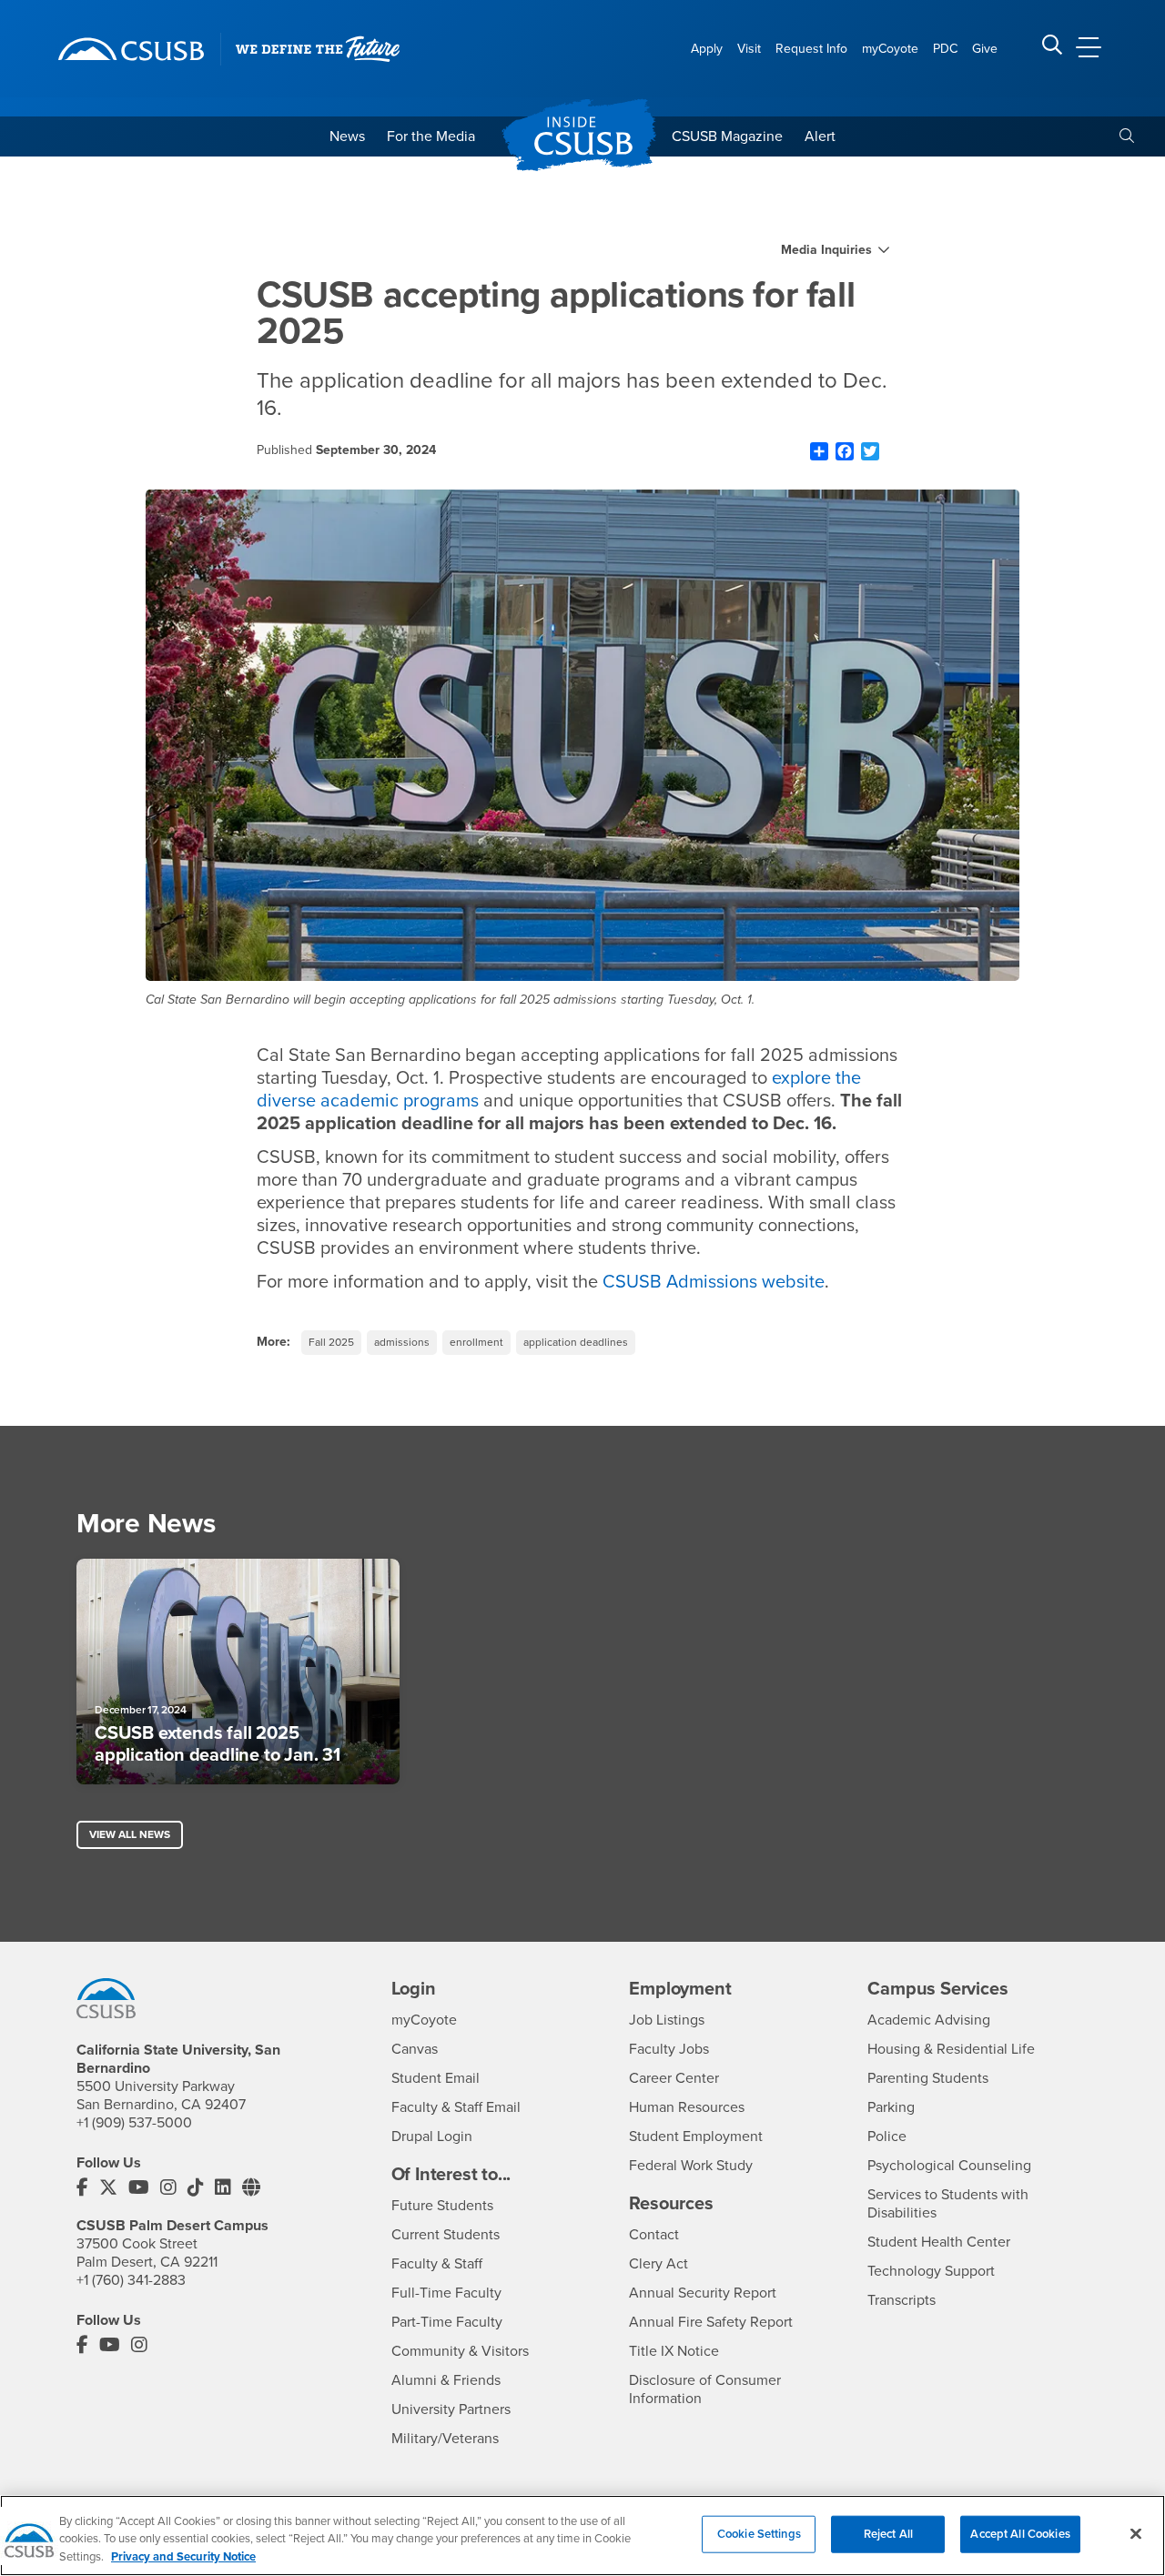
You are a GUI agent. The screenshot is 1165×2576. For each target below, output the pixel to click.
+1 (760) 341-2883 (131, 2280)
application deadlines (576, 1342)
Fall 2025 (331, 1342)
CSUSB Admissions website (714, 1282)
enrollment (476, 1342)
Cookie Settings (759, 2533)
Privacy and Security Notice (183, 2557)
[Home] (131, 49)
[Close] (1136, 2533)
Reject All (888, 2533)
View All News (130, 1834)
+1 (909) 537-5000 (134, 2123)
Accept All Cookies (1020, 2533)
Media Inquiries (826, 250)
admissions (402, 1342)
